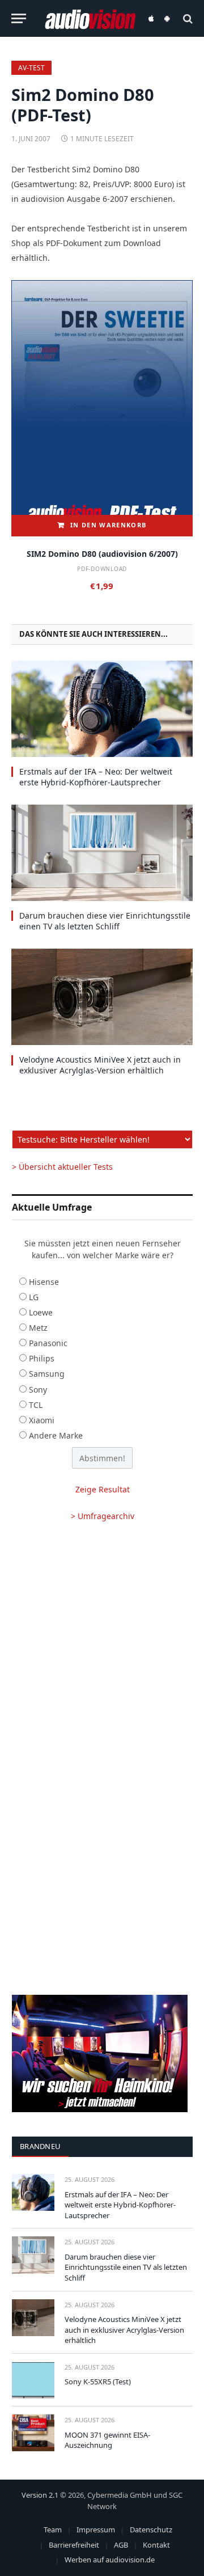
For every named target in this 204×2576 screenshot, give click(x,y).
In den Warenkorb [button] (108, 525)
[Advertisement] (102, 1646)
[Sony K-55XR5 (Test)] (33, 2380)
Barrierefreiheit (74, 2545)
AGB (121, 2545)
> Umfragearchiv (103, 1516)
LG (34, 1297)
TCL (36, 1405)
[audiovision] (90, 18)
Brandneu (40, 2146)
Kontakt (156, 2545)
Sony (38, 1389)
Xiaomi (42, 1420)
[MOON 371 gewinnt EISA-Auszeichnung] (33, 2433)
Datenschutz (151, 2530)
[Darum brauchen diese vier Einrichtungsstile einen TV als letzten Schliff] (102, 853)
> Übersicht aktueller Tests (62, 1167)
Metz (38, 1328)
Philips (42, 1358)
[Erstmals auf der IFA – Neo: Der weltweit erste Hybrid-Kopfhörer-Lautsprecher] (102, 709)
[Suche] (187, 18)
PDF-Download (102, 569)
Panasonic (48, 1343)
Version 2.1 (40, 2495)
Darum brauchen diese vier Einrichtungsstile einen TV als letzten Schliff (105, 921)
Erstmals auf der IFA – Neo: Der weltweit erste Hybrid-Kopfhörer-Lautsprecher (96, 777)
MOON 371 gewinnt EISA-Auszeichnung (107, 2440)
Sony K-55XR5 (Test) (98, 2382)
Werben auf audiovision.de (110, 2560)
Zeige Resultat (103, 1489)
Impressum (96, 2530)
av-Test (31, 68)
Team (53, 2530)
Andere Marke (56, 1435)
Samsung (47, 1374)
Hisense (44, 1282)
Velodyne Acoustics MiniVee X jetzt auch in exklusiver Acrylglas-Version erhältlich (100, 1065)
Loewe (41, 1312)
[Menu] (19, 18)
